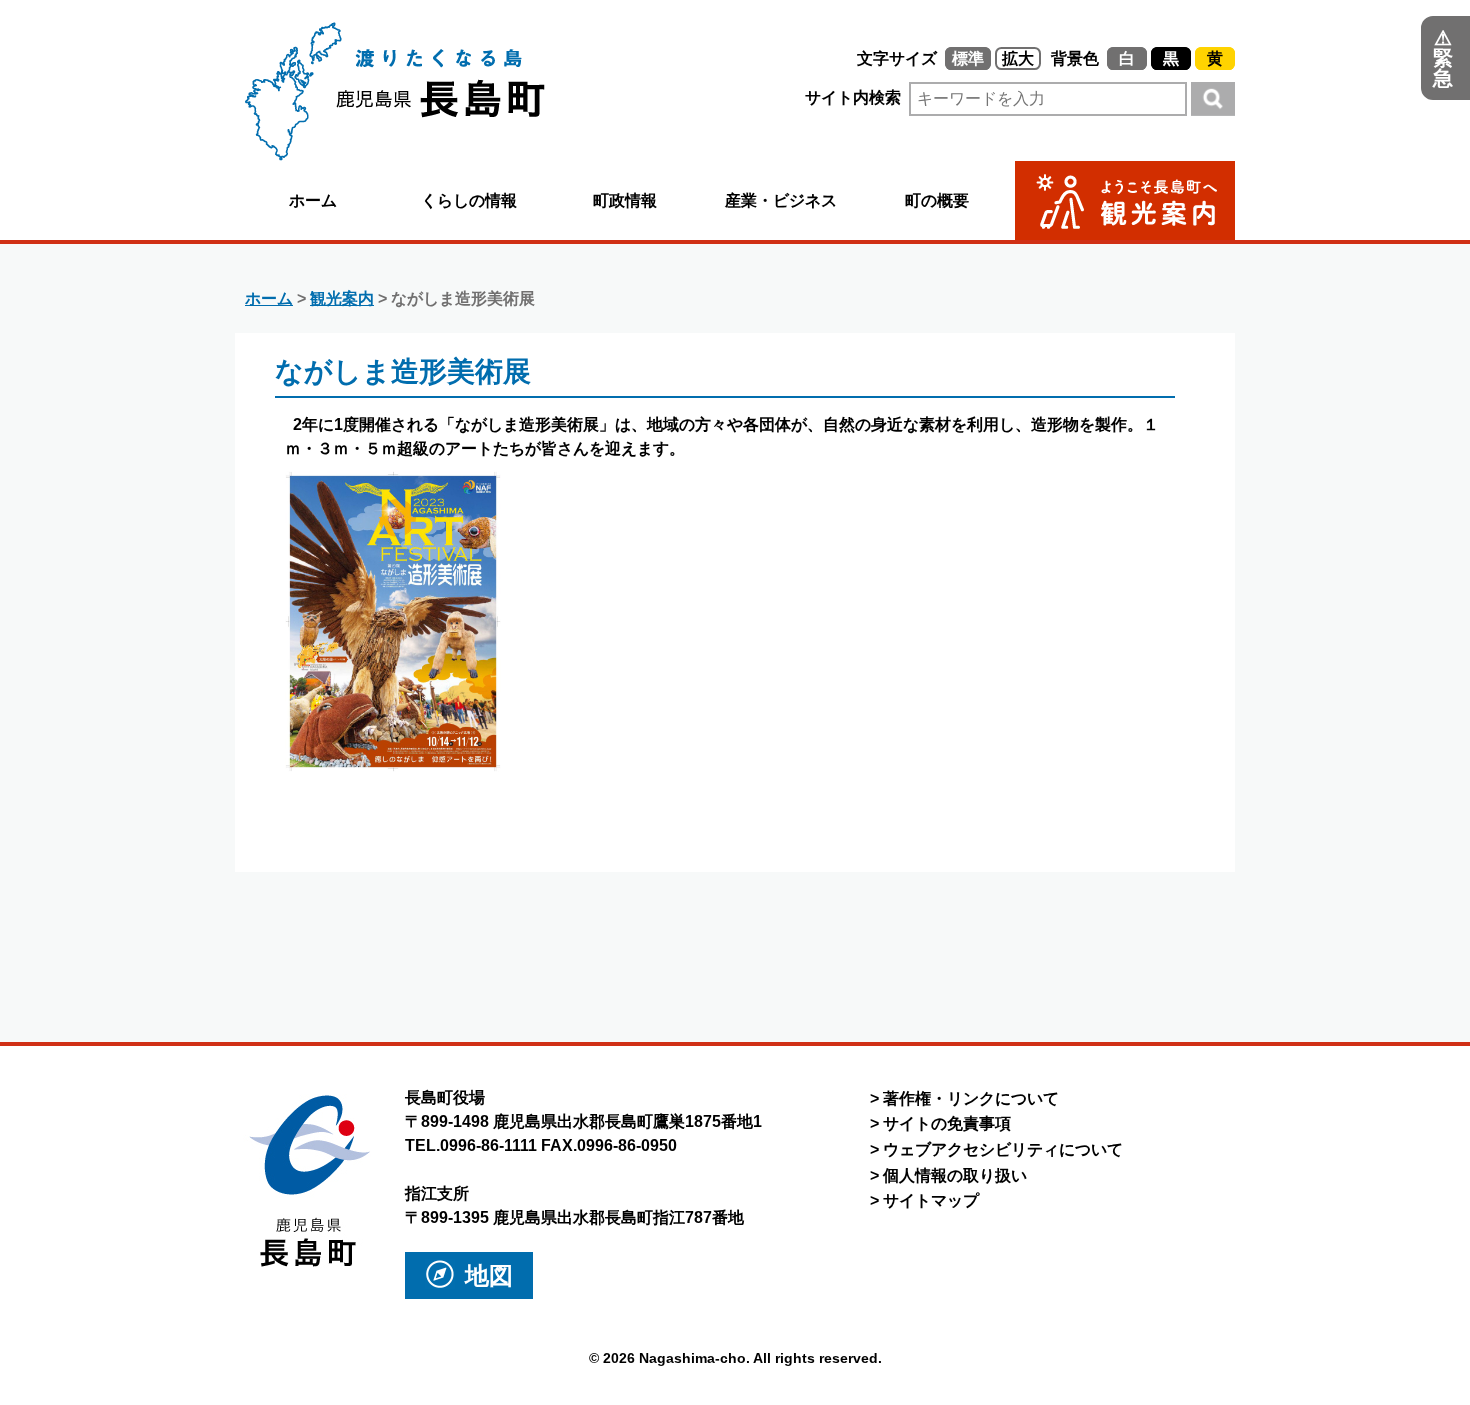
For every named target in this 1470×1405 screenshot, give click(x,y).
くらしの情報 (469, 200)
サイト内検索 (855, 97)
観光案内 (342, 298)
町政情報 (625, 200)
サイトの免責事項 (947, 1123)
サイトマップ (931, 1200)
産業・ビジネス (781, 200)
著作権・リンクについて (971, 1098)
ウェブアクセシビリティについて (1003, 1149)
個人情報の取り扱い (955, 1175)
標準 (968, 58)
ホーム (313, 200)
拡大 (1018, 58)
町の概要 (937, 200)
